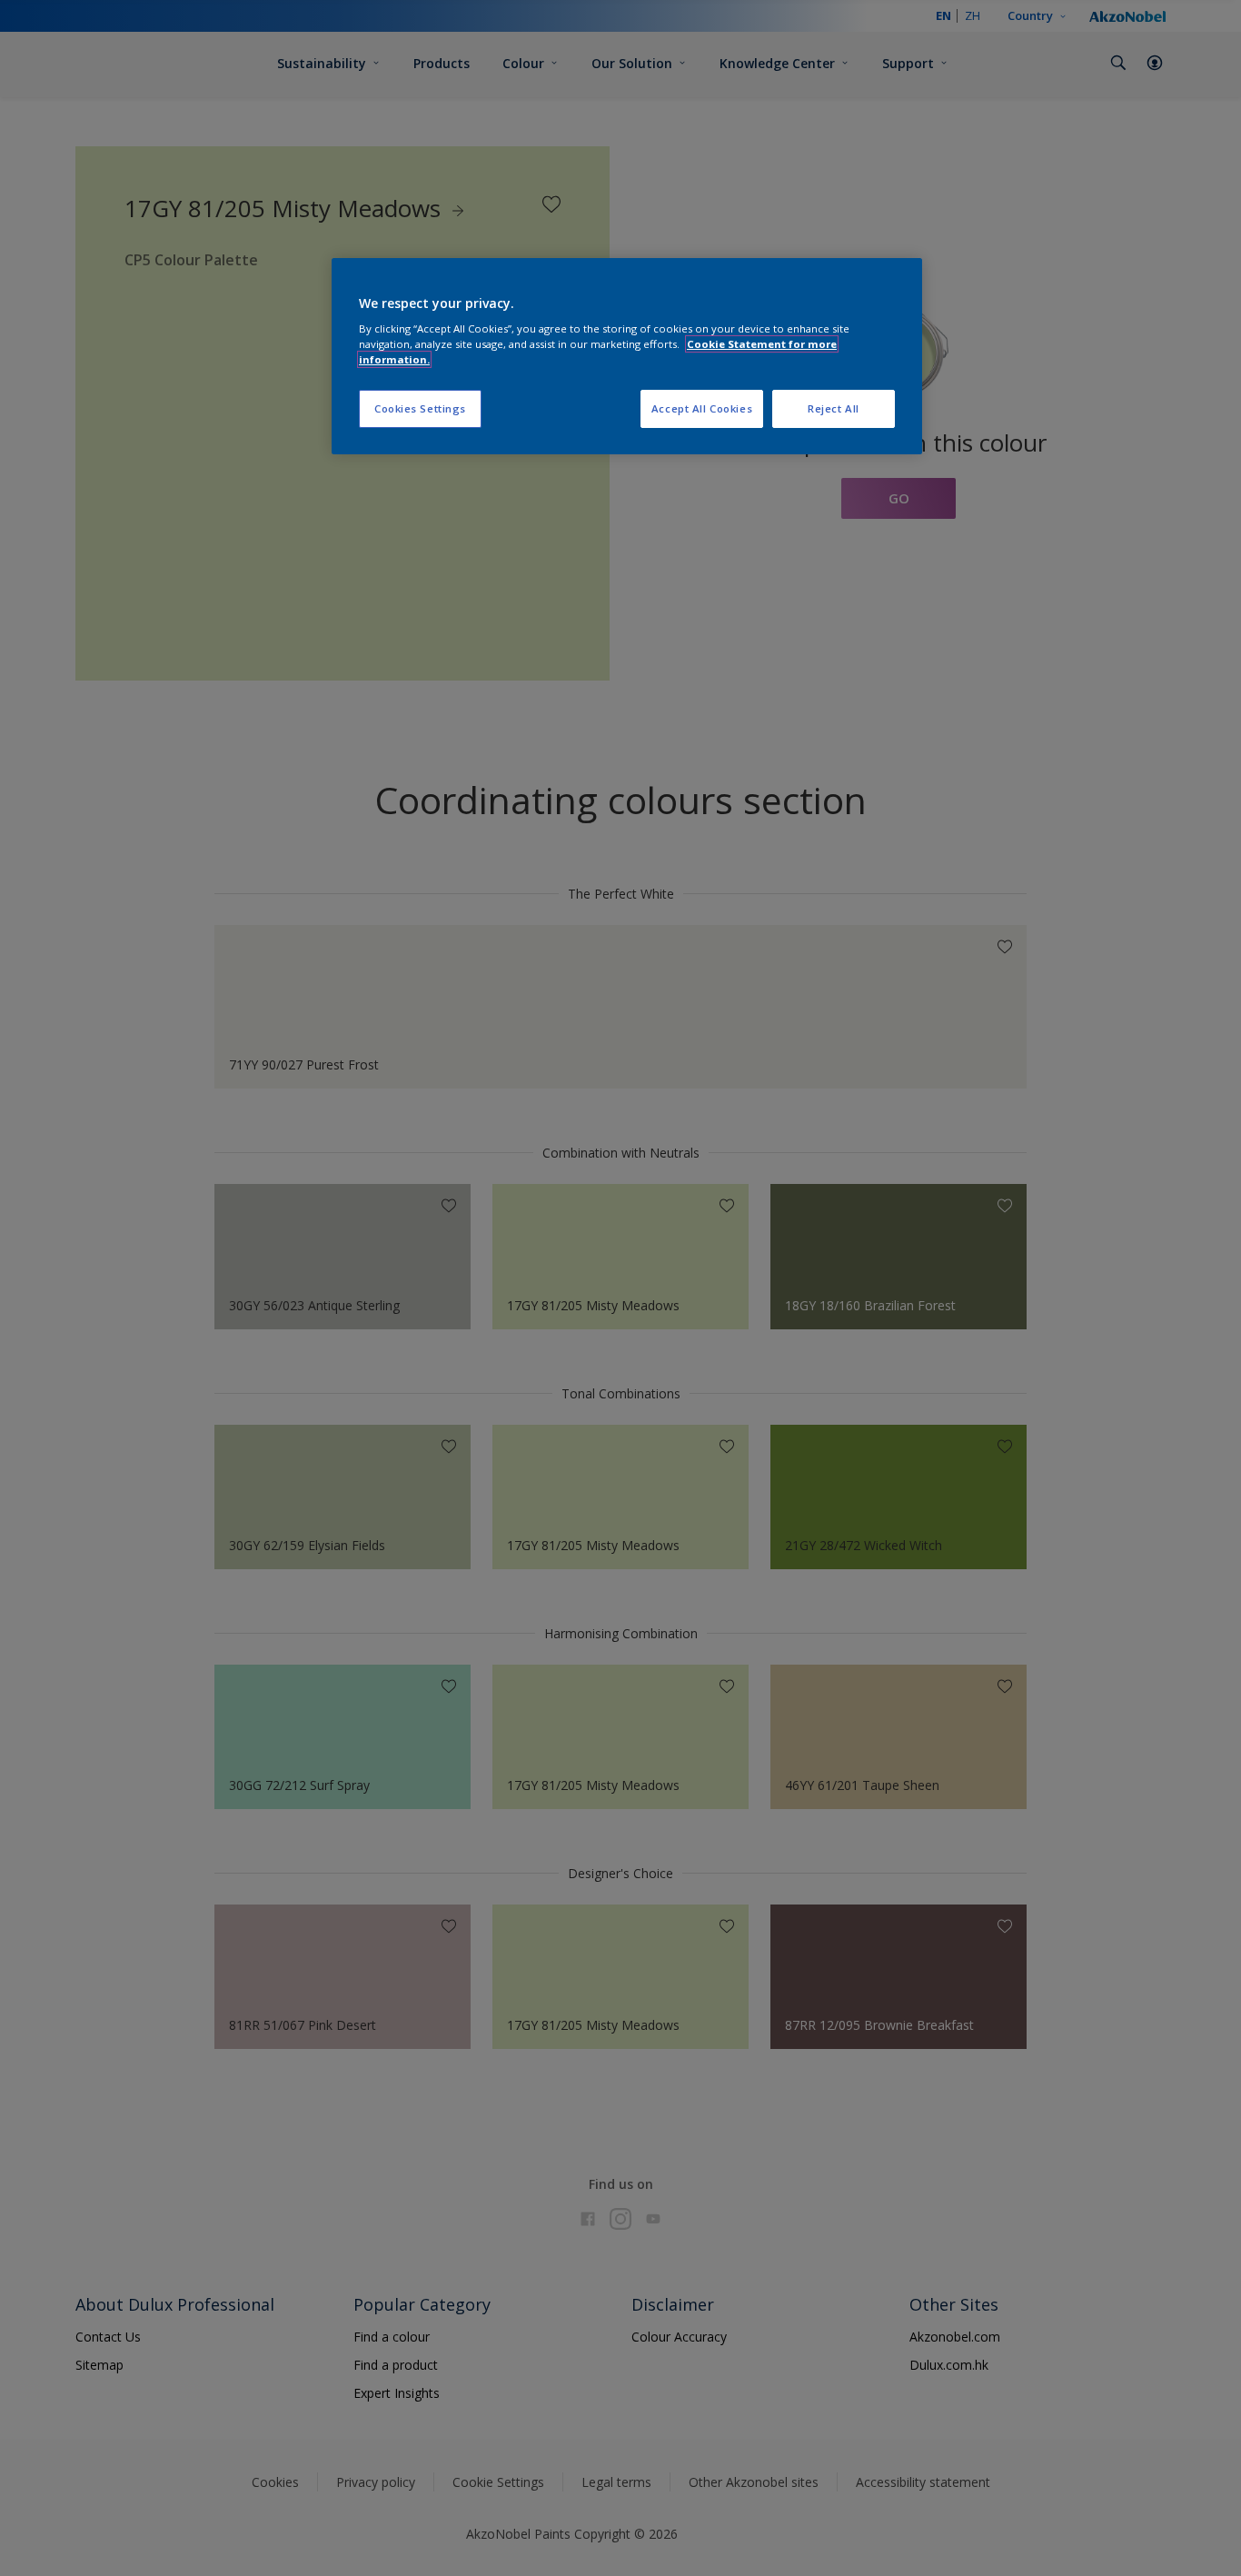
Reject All (834, 408)
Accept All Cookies (702, 408)
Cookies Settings (420, 408)
